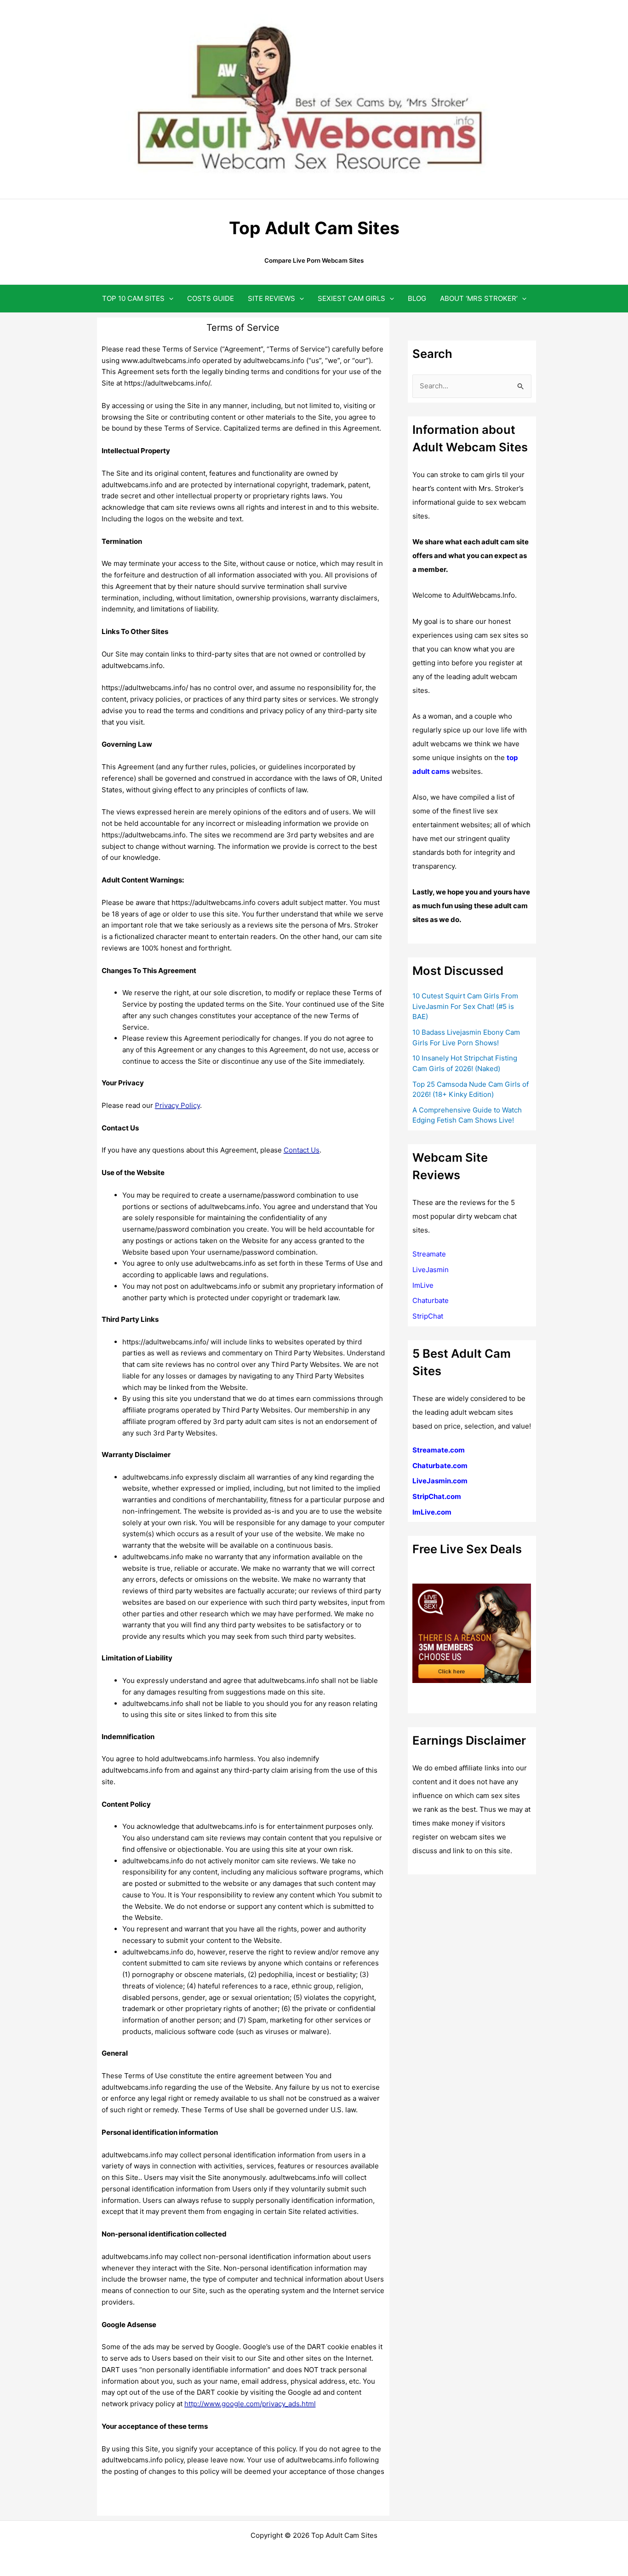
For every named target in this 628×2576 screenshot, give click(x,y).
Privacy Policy (177, 1105)
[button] (169, 298)
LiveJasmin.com (440, 1481)
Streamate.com (439, 1450)
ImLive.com (432, 1512)
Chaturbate (431, 1300)
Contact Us (302, 1150)
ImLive (423, 1285)
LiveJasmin (431, 1270)
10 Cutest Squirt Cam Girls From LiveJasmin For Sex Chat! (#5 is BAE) (465, 1006)
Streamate (429, 1254)
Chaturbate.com (440, 1466)
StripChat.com (437, 1496)
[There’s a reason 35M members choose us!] (472, 1633)
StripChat (428, 1316)
